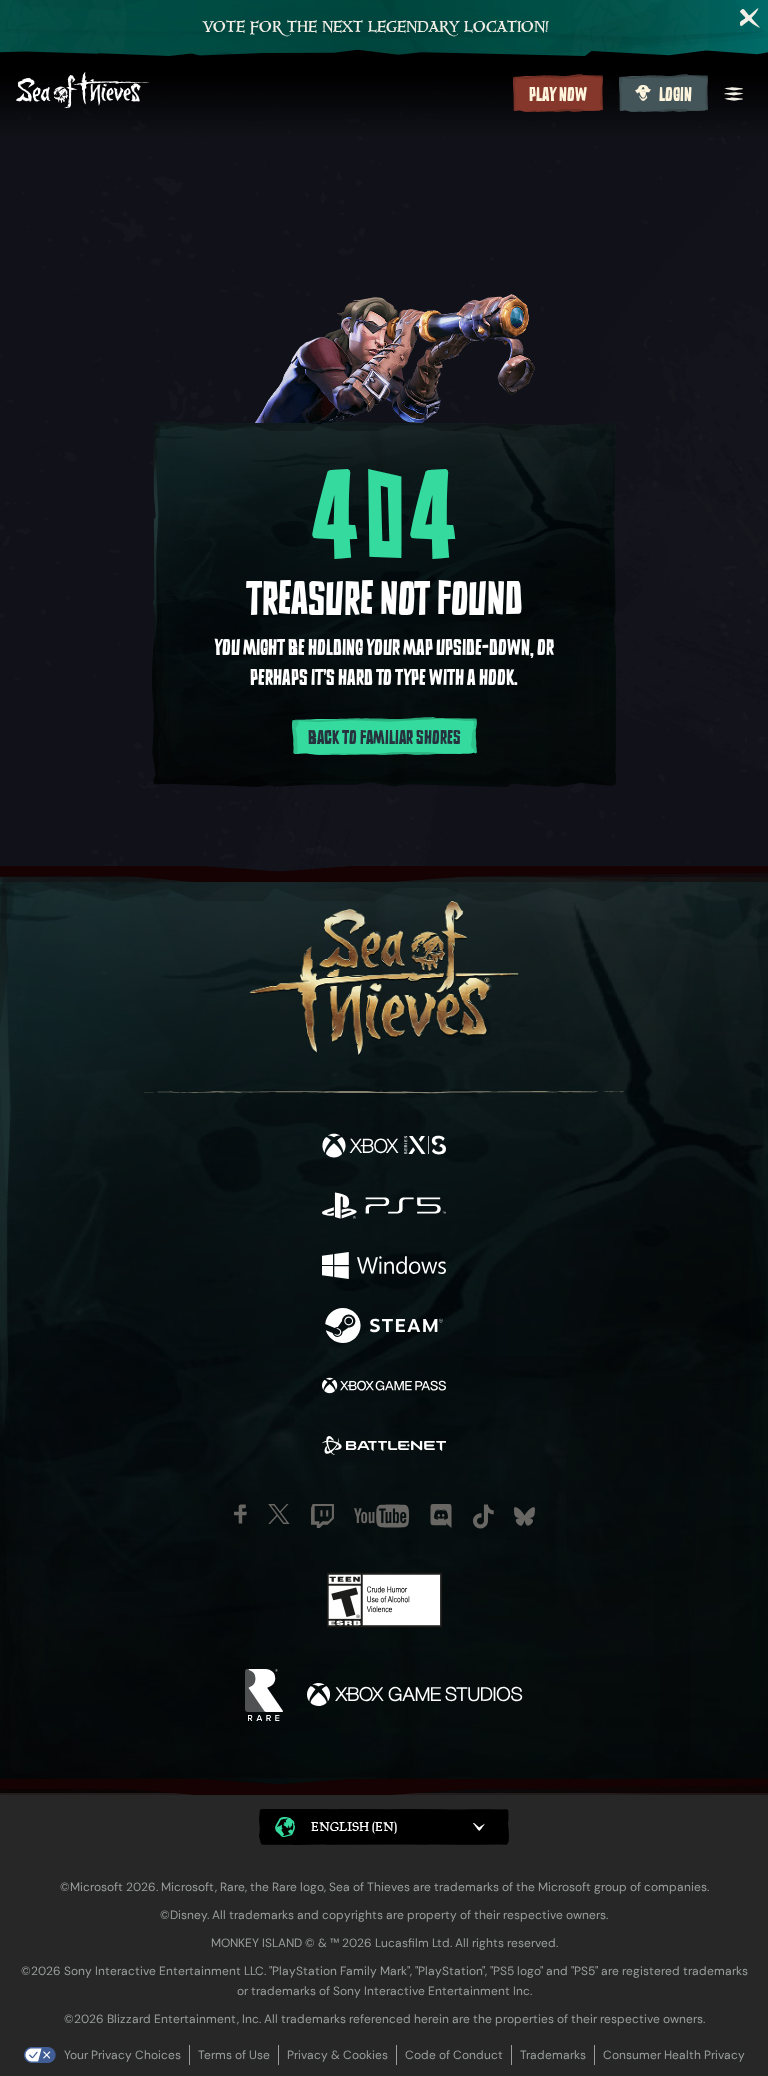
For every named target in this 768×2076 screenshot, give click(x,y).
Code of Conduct (454, 2055)
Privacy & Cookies (337, 2055)
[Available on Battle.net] (384, 1448)
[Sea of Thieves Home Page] (260, 92)
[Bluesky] (524, 1516)
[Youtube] (381, 1516)
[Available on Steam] (384, 1328)
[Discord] (441, 1516)
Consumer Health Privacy (674, 2055)
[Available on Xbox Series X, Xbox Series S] (384, 1148)
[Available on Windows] (384, 1268)
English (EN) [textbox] (354, 1826)
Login (675, 95)
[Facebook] (240, 1514)
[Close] (750, 18)
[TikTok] (483, 1516)
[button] (384, 1827)
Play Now (558, 95)
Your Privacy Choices (122, 2055)
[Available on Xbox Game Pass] (384, 1388)
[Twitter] (279, 1514)
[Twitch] (322, 1516)
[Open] (734, 94)
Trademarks (553, 2055)
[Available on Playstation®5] (384, 1208)
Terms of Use (234, 2055)
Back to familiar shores (384, 738)
